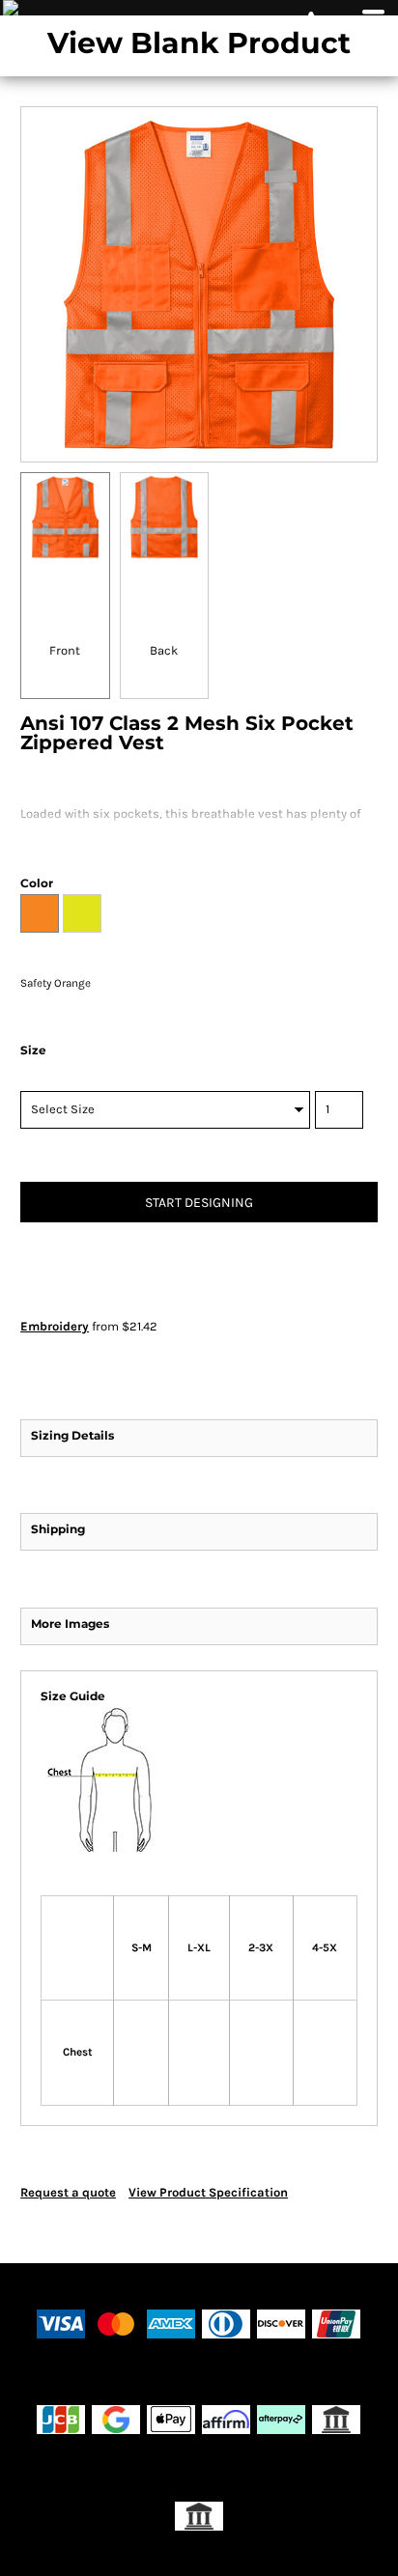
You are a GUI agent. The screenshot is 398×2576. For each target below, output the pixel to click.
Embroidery (55, 1326)
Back (164, 650)
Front (65, 650)
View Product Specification (208, 2192)
